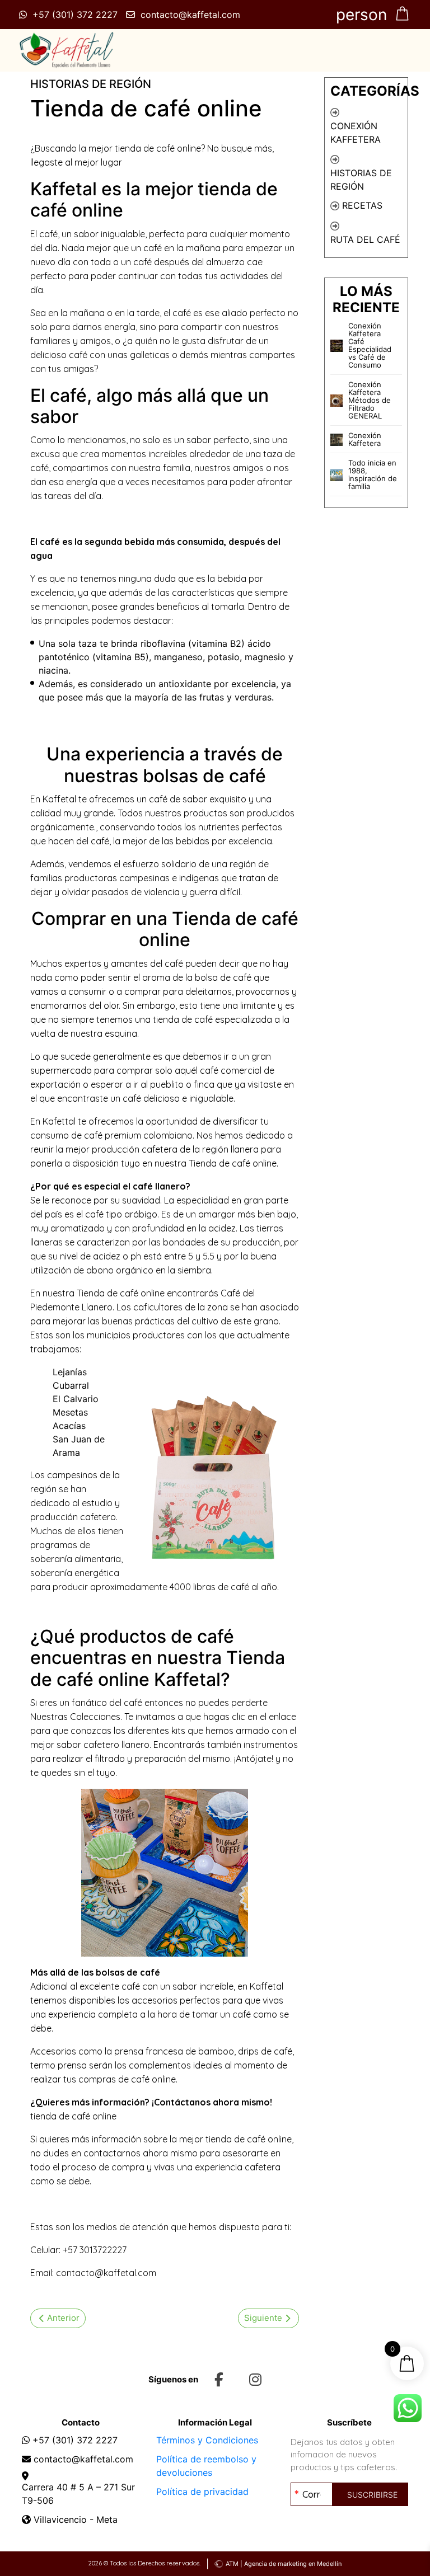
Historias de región (361, 180)
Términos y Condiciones (207, 2440)
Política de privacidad (202, 2492)
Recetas (362, 205)
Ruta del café (365, 239)
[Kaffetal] (67, 50)
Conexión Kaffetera (356, 133)
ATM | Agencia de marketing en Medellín (284, 2564)
